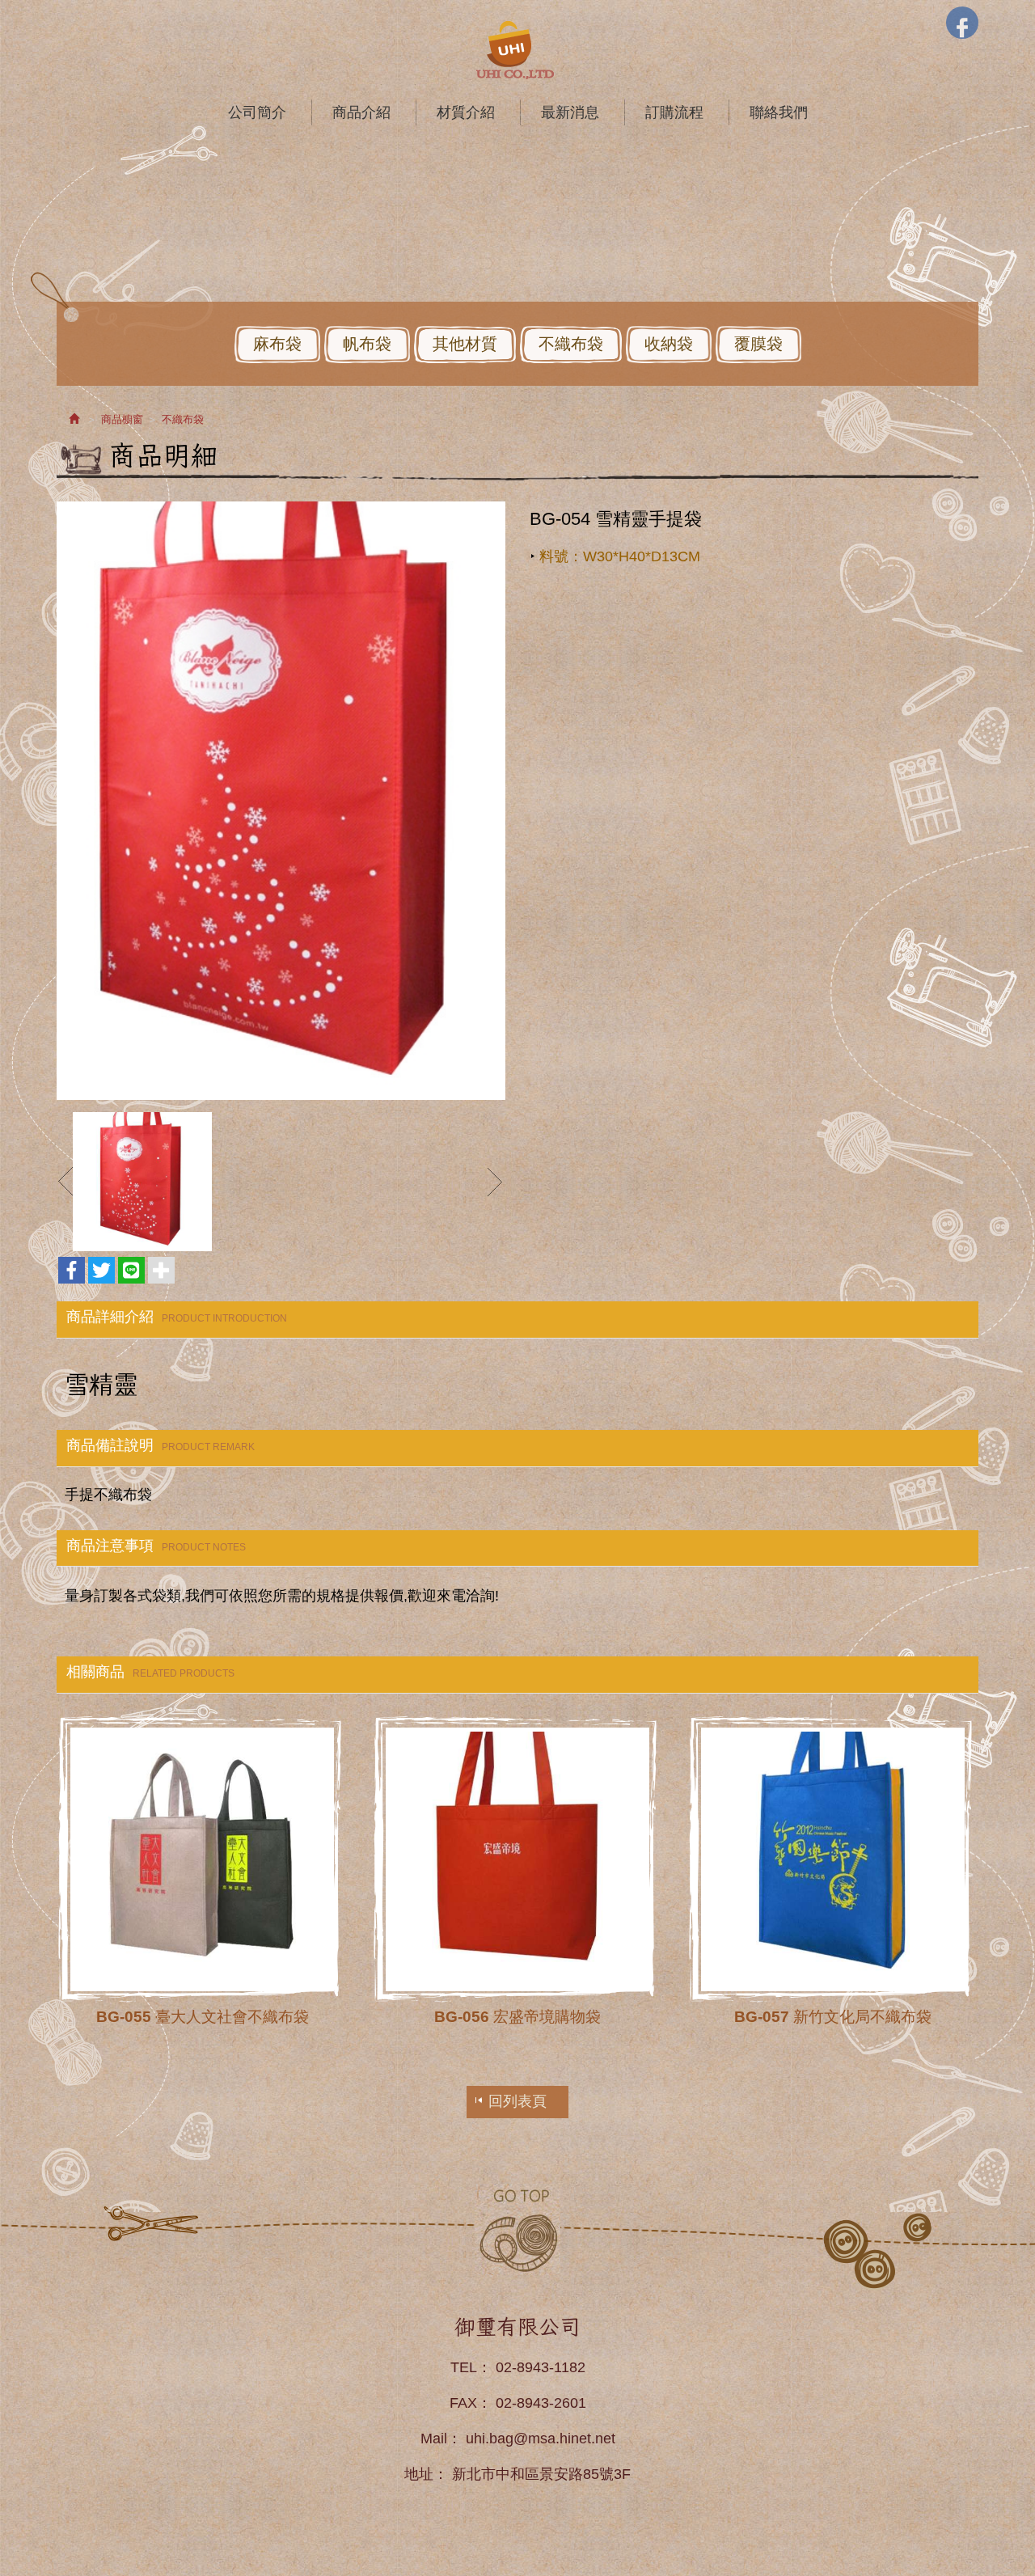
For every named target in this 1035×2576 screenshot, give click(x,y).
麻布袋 (277, 344)
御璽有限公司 (517, 50)
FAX (463, 2403)
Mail (434, 2439)
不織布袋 (571, 344)
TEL (464, 2367)
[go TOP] (517, 2229)
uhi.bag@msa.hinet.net (541, 2439)
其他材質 (465, 344)
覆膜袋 (758, 344)
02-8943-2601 (541, 2403)
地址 (419, 2474)
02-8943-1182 (541, 2367)
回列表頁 (517, 2101)
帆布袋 (367, 344)
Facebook (962, 23)
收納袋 (669, 344)
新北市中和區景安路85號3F (541, 2474)
